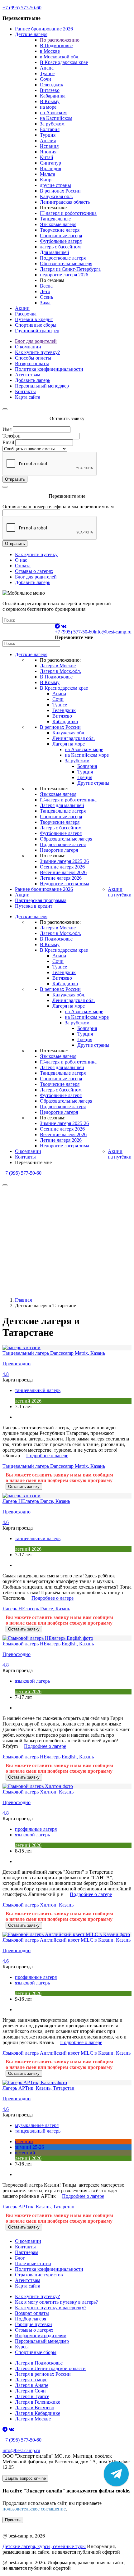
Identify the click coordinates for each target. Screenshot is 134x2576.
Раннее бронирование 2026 (44, 29)
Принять (13, 2520)
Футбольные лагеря (61, 241)
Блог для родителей (36, 341)
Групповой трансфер (37, 331)
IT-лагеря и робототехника (68, 213)
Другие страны (93, 783)
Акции (22, 308)
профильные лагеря (36, 1829)
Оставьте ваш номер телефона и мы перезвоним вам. (59, 507)
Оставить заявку (24, 1487)
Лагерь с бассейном (61, 828)
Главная (23, 1300)
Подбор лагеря (31, 2319)
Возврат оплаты (32, 363)
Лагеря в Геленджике (38, 2402)
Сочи (45, 79)
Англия (48, 141)
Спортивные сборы (36, 325)
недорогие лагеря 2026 (64, 275)
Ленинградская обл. (74, 738)
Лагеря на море (69, 744)
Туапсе (47, 73)
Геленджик (52, 85)
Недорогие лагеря (59, 850)
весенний (25, 2153)
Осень (46, 297)
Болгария (50, 129)
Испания (49, 146)
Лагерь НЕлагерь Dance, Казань (36, 1609)
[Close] (5, 409)
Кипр (46, 180)
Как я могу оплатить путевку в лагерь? (56, 2302)
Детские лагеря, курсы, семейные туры (44, 2546)
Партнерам (27, 2252)
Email (8, 442)
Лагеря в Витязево (35, 2408)
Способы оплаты (33, 358)
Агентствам (28, 375)
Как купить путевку (36, 554)
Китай (47, 157)
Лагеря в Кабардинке (38, 2413)
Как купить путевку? (37, 352)
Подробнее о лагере (47, 1456)
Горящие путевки (33, 2324)
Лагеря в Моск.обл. (60, 671)
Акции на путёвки (120, 892)
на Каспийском (56, 118)
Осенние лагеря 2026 (62, 867)
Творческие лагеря (60, 230)
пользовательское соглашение (34, 2509)
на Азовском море (84, 749)
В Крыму (50, 101)
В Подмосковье (56, 45)
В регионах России (60, 191)
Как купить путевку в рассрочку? (51, 2308)
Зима (45, 303)
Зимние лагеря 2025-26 (64, 861)
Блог (20, 2258)
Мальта (48, 174)
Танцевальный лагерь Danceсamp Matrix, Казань (54, 1466)
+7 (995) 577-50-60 (22, 8)
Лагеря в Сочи (30, 2391)
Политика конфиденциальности (49, 369)
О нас (21, 560)
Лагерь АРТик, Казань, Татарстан (38, 2207)
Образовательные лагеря (66, 263)
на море (48, 107)
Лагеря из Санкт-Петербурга (70, 269)
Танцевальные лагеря (63, 811)
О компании (28, 347)
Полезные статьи (33, 2263)
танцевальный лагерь (38, 1390)
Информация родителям (41, 2336)
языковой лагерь (32, 1681)
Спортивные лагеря (61, 236)
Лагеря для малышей (62, 805)
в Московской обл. (60, 57)
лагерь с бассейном (60, 247)
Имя (7, 429)
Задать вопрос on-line (25, 2478)
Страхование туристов (39, 2275)
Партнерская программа (41, 900)
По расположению (60, 40)
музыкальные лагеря (37, 2125)
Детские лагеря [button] (31, 34)
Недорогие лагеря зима (65, 884)
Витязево (50, 90)
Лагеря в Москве (58, 666)
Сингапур (50, 163)
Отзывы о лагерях (34, 571)
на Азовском (53, 113)
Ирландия (50, 168)
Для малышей (55, 252)
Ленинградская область (65, 202)
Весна (46, 286)
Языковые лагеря (58, 224)
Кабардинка (53, 96)
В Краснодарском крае (64, 62)
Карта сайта (28, 397)
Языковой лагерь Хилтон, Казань (38, 1905)
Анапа (47, 68)
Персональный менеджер (42, 386)
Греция (85, 777)
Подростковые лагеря (63, 258)
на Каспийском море (87, 755)
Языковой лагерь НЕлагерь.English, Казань (48, 1757)
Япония (48, 152)
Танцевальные (55, 219)
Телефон (12, 436)
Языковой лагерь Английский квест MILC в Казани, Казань (67, 2053)
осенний (24, 2141)
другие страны (55, 185)
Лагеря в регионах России (43, 2374)
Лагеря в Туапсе (32, 2396)
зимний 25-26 (29, 2147)
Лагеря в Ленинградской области (50, 2368)
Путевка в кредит (34, 906)
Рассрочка (26, 314)
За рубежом (52, 124)
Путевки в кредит (34, 319)
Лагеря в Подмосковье (39, 2363)
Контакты (25, 391)
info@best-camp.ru (113, 632)
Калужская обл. (56, 196)
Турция (48, 135)
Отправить (15, 479)
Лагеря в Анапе (32, 2385)
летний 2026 (28, 1401)
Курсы (22, 2347)
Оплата (23, 566)
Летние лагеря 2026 (61, 878)
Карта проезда (18, 1380)
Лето (45, 291)
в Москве (50, 51)
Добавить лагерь (33, 380)
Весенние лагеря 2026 (63, 872)
